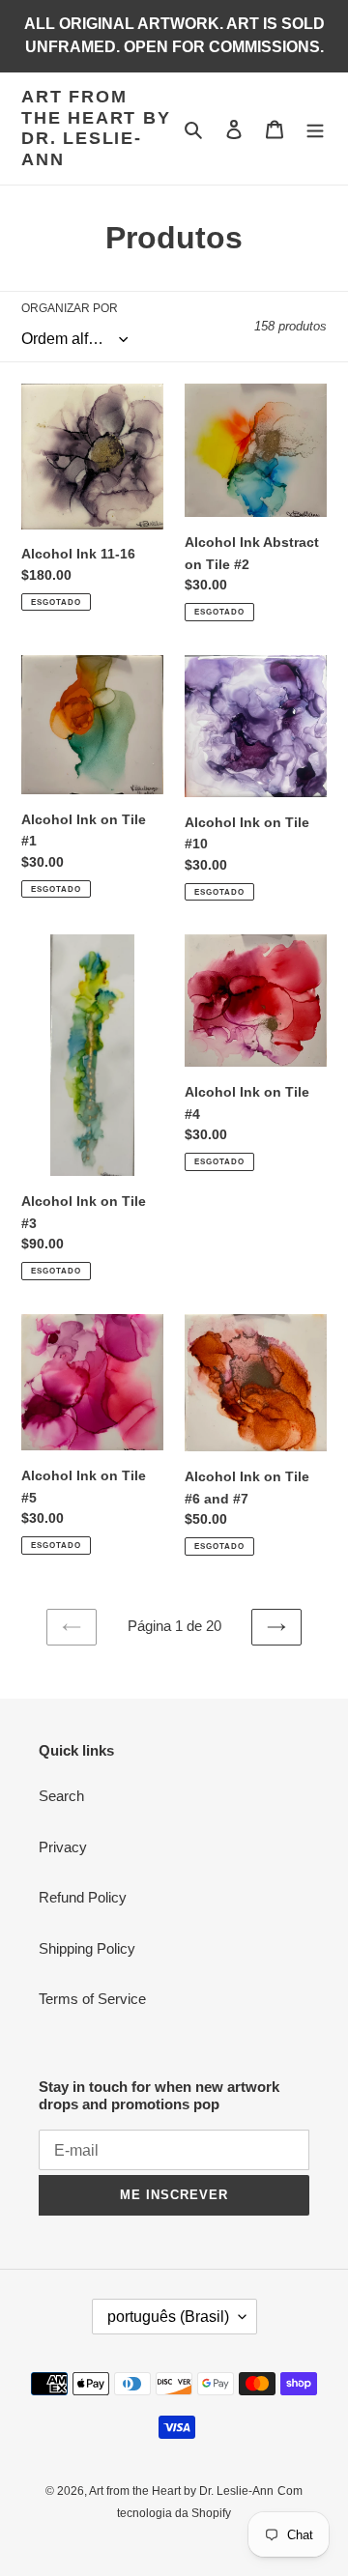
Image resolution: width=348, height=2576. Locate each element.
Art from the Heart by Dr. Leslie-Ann (96, 128)
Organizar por (70, 308)
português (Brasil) (168, 2317)
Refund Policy (83, 1897)
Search (61, 1796)
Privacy (63, 1847)
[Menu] (315, 129)
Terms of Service (92, 1999)
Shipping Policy (87, 1948)
